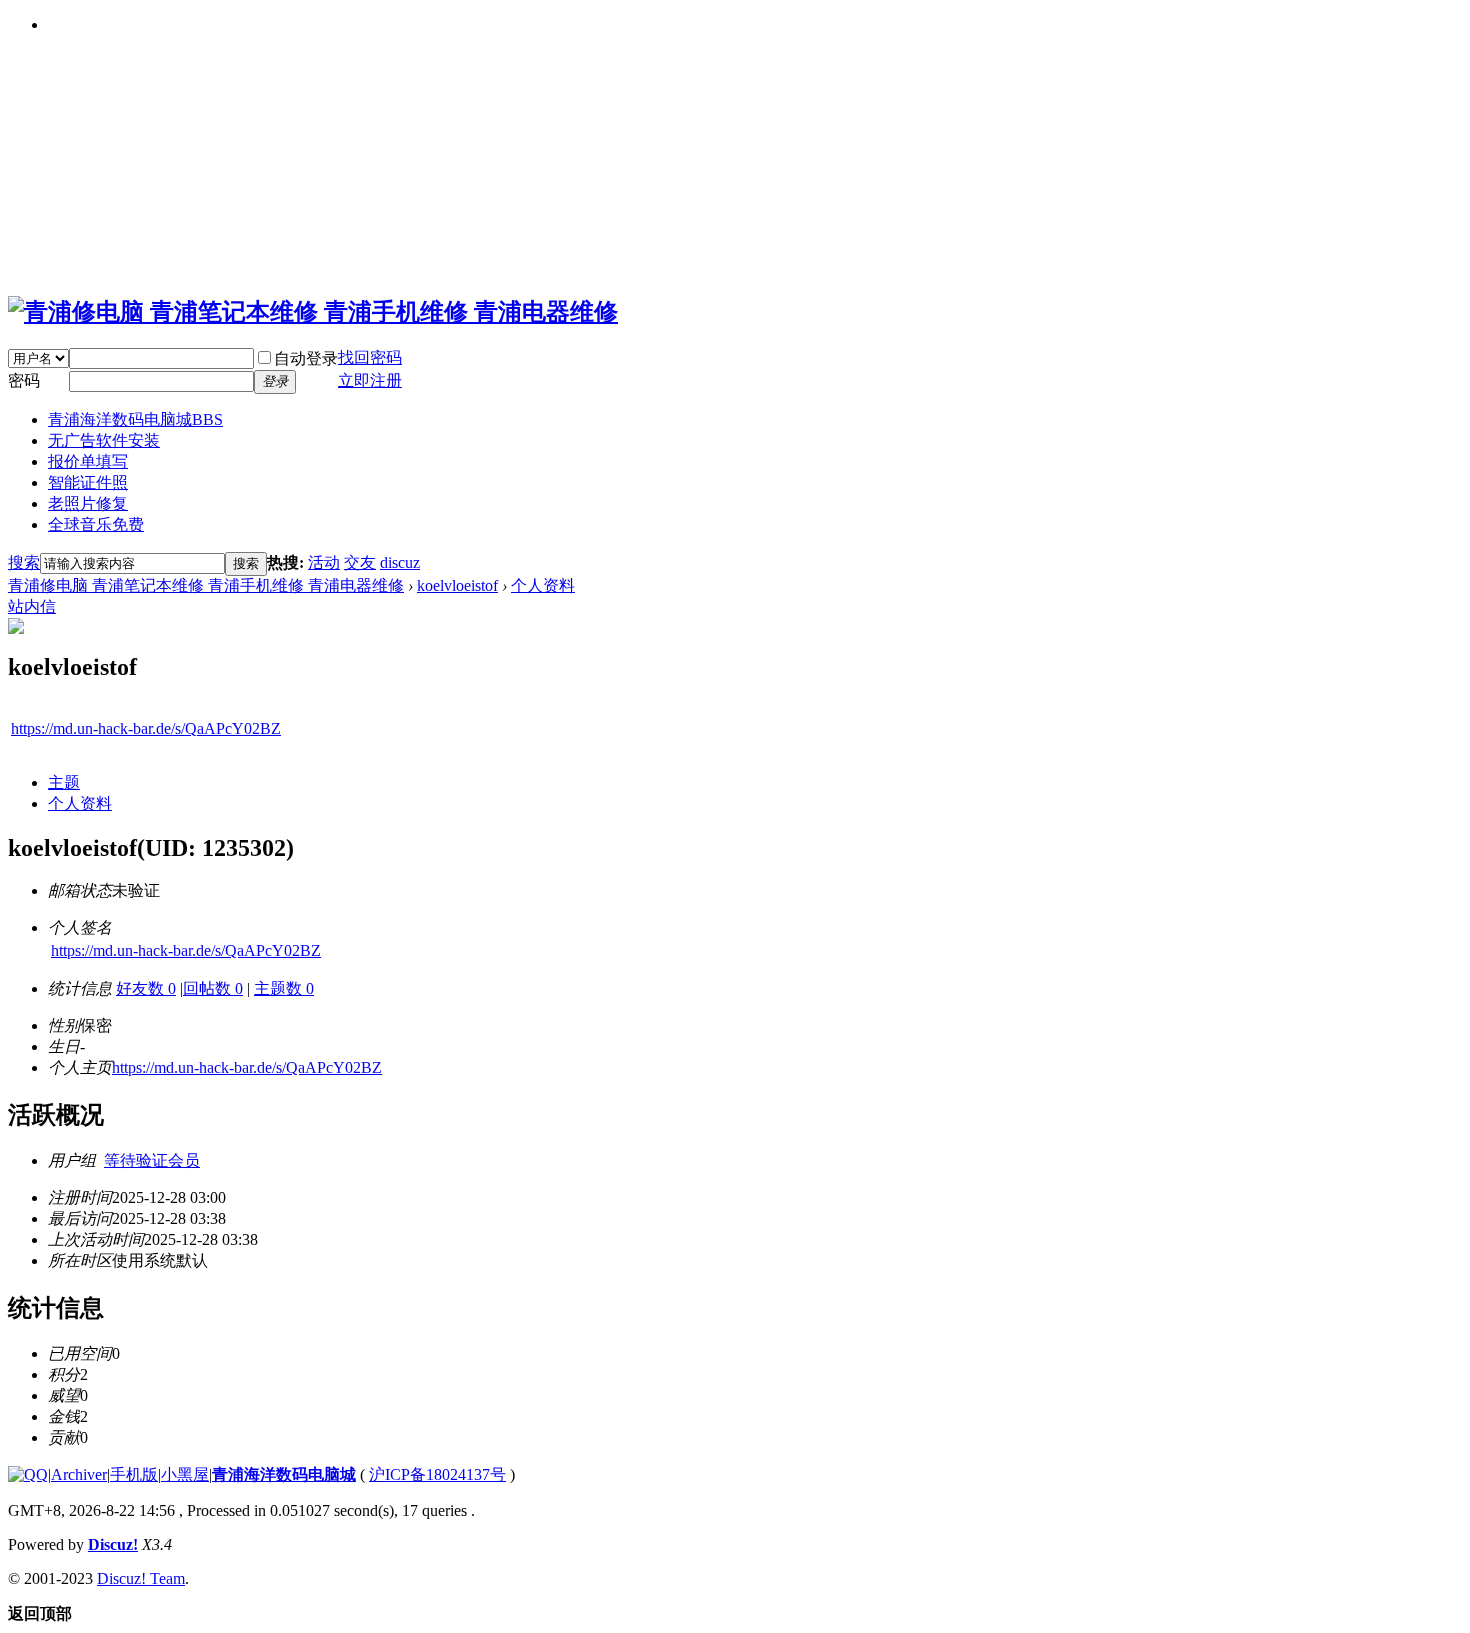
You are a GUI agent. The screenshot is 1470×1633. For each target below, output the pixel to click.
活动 (324, 562)
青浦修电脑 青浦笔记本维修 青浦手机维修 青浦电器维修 (206, 585)
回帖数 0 (213, 988)
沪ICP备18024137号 (437, 1474)
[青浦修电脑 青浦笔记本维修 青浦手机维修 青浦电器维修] (313, 312)
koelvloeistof (457, 585)
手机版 (134, 1474)
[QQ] (28, 1474)
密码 (24, 380)
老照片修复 (88, 503)
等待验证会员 (152, 1160)
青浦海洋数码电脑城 (135, 419)
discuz (400, 562)
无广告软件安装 (104, 440)
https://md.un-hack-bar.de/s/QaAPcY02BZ (146, 728)
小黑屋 (185, 1474)
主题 (64, 782)
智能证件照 (88, 482)
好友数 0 (146, 988)
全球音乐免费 (96, 524)
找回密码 (370, 357)
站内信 (32, 606)
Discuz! (113, 1544)
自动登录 (306, 358)
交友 (360, 562)
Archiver (79, 1474)
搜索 (24, 562)
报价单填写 (88, 461)
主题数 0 (284, 988)
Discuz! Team (141, 1578)
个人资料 (543, 585)
